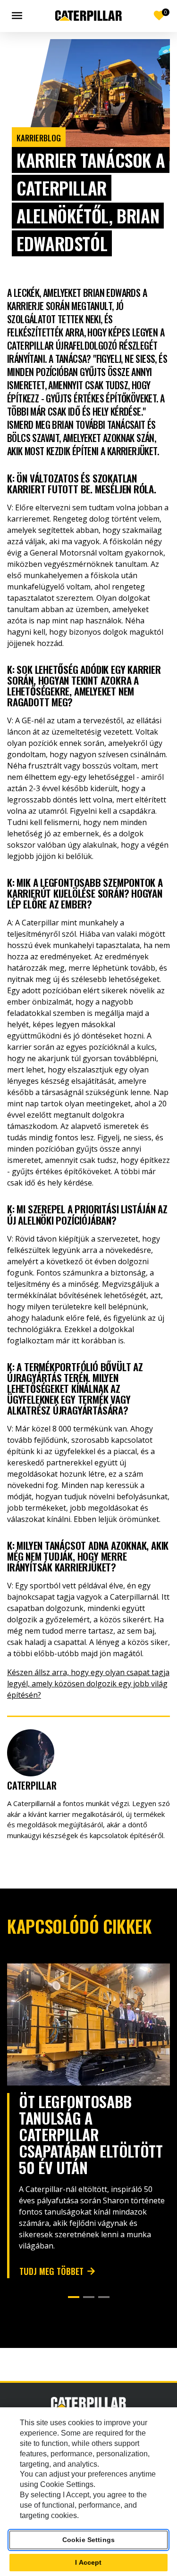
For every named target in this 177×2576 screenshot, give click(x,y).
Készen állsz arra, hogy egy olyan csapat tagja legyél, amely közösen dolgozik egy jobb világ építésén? (88, 1684)
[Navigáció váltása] (19, 16)
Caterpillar (32, 1785)
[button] (74, 2297)
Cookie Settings (88, 2540)
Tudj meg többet (51, 2271)
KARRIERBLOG (39, 138)
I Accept (88, 2562)
